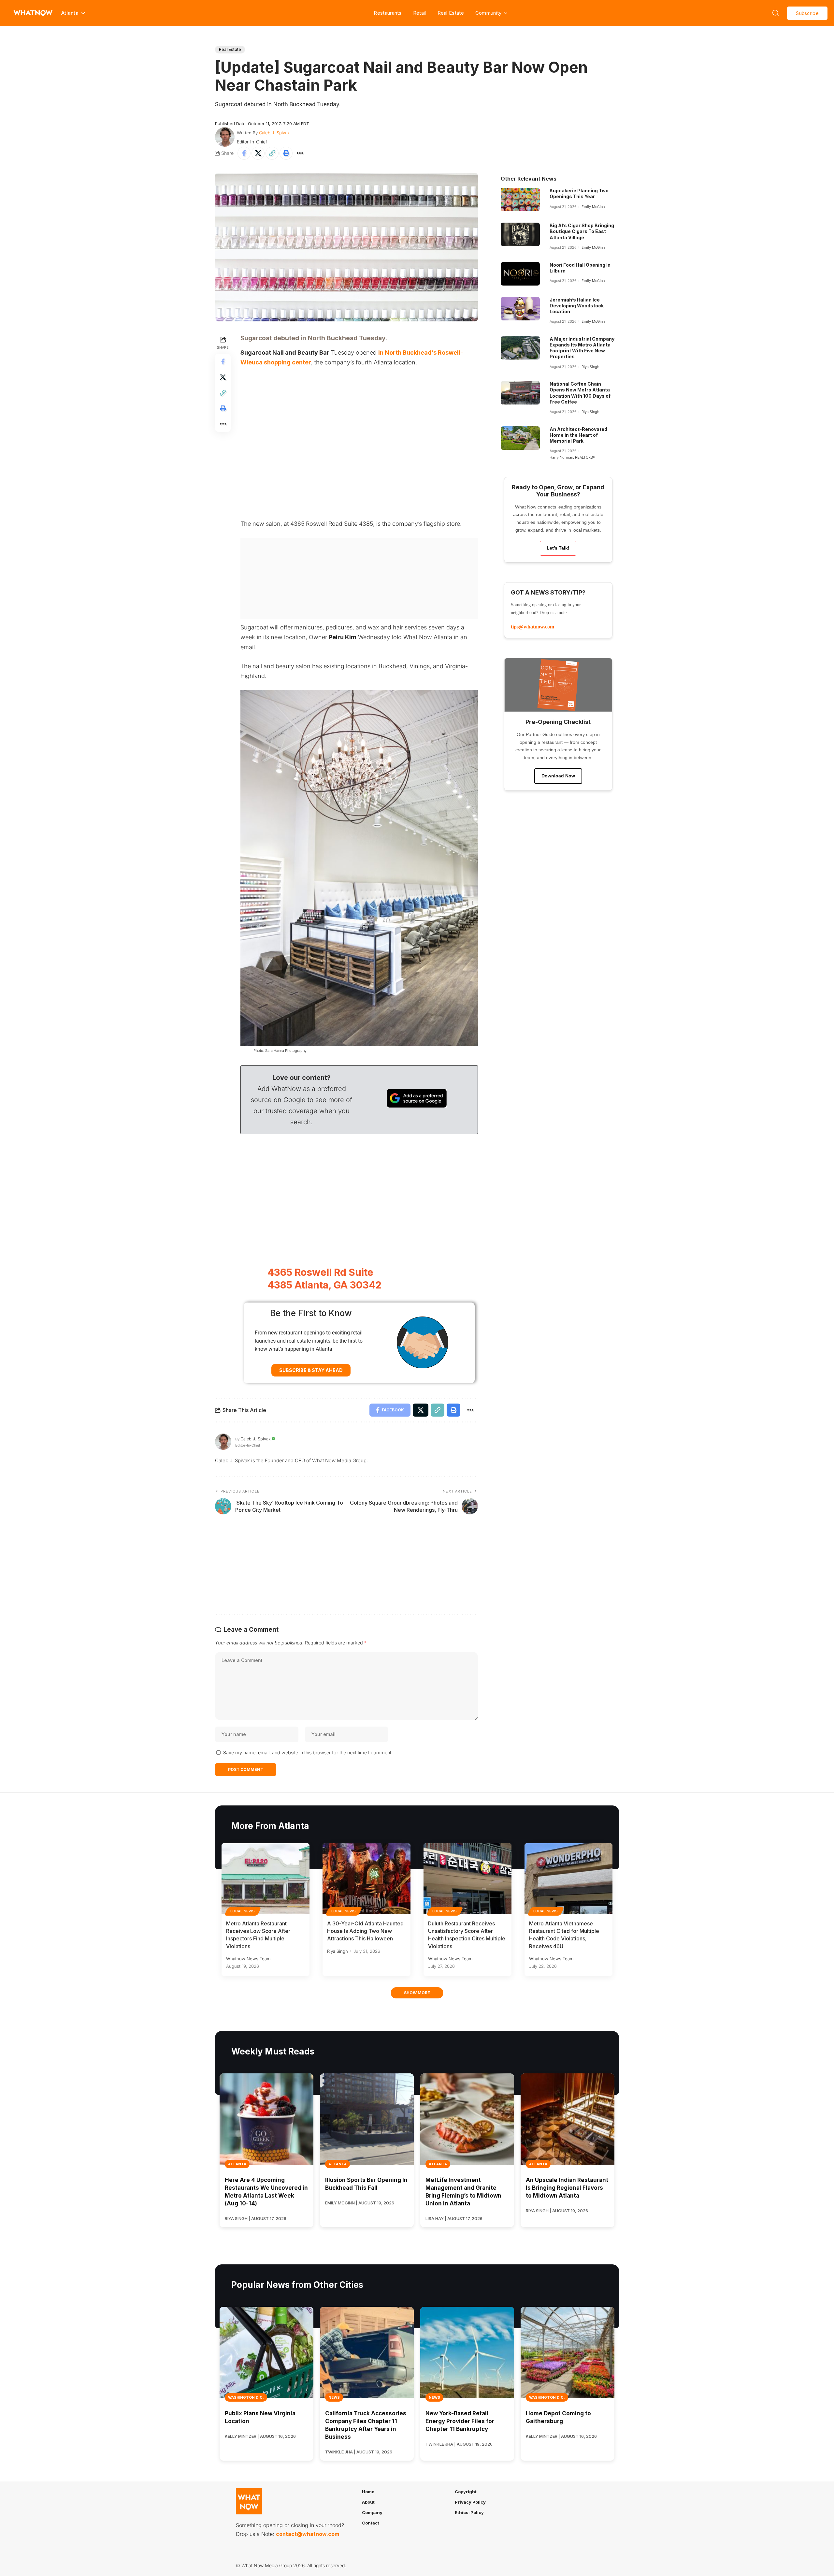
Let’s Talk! (558, 548)
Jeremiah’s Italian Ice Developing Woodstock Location (577, 306)
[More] (300, 153)
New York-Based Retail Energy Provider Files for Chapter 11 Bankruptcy (460, 2421)
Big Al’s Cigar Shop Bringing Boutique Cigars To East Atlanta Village (582, 231)
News (334, 2397)
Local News (243, 1911)
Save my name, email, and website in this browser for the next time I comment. (308, 1752)
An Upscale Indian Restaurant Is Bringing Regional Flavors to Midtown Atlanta (567, 2188)
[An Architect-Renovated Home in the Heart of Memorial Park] (520, 438)
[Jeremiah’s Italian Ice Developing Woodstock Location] (520, 309)
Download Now (558, 776)
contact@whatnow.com (308, 2534)
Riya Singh (590, 367)
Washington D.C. (246, 2397)
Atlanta (237, 2164)
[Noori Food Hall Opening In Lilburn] (520, 274)
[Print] (286, 153)
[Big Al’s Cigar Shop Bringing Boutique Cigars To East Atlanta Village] (520, 234)
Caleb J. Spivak (274, 133)
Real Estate (451, 13)
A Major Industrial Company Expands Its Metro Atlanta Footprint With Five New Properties (582, 348)
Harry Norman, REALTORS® (572, 457)
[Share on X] (258, 153)
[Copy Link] (272, 153)
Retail (420, 13)
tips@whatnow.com (532, 627)
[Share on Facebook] (244, 153)
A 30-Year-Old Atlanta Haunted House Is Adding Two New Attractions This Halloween (365, 1931)
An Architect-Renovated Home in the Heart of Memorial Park (578, 435)
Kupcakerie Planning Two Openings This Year (579, 193)
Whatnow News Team (248, 1959)
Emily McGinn (593, 207)
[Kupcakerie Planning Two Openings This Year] (520, 199)
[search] (776, 13)
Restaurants (388, 13)
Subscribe (807, 13)
